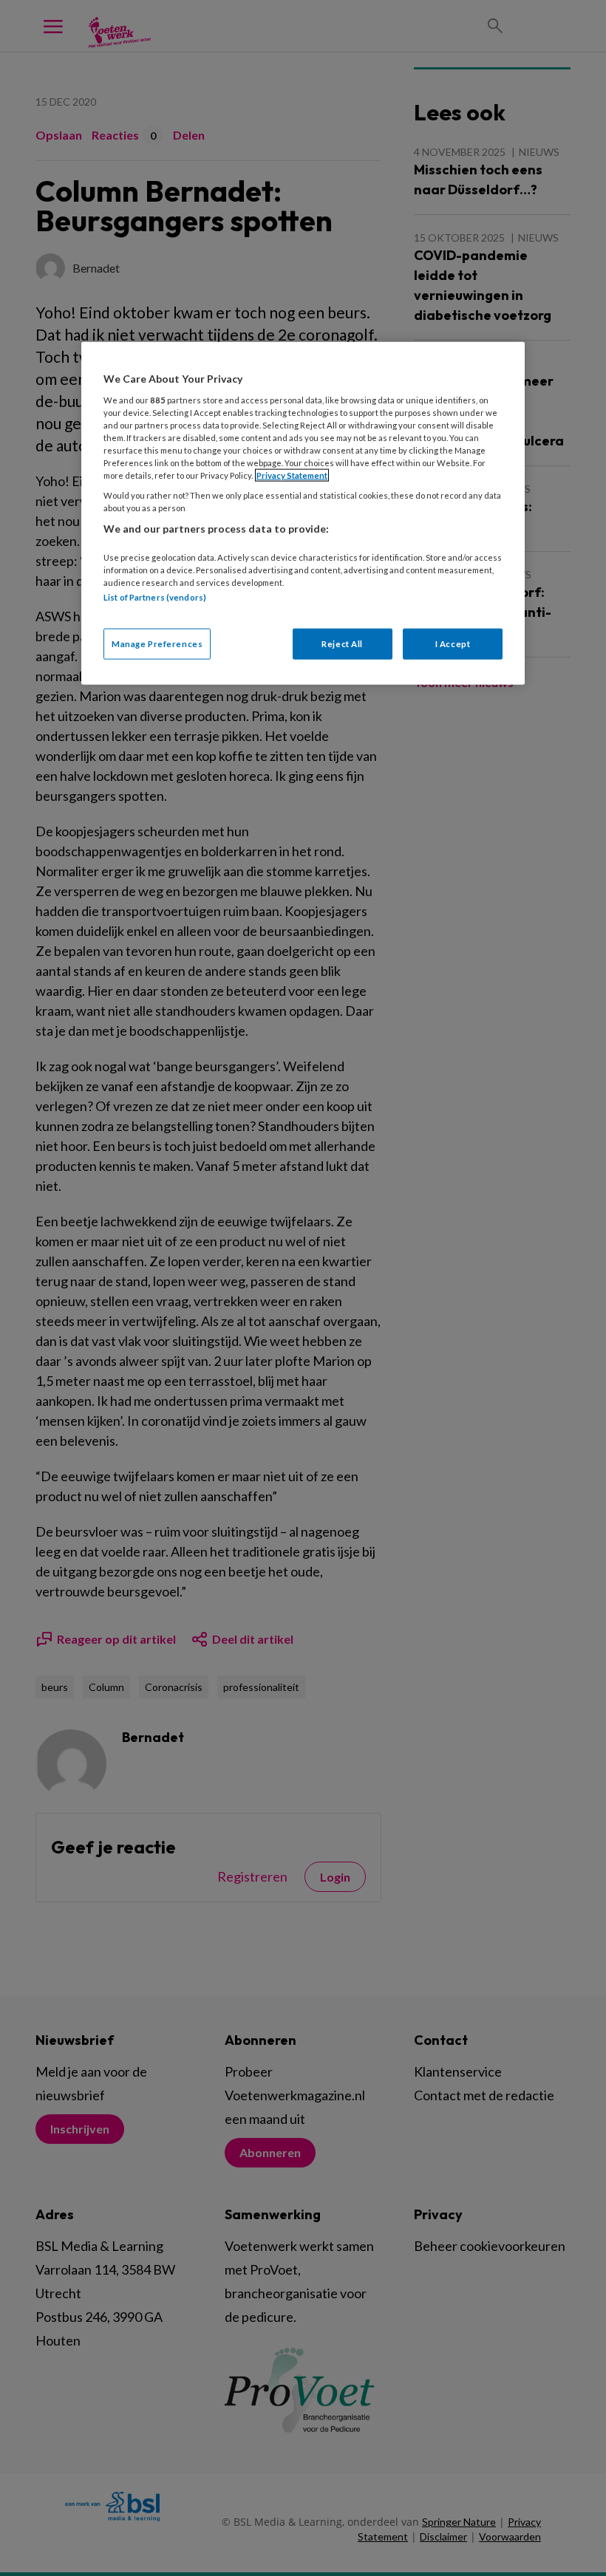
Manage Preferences (157, 644)
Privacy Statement (292, 475)
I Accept (453, 644)
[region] (303, 513)
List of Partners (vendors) (155, 597)
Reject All (342, 644)
